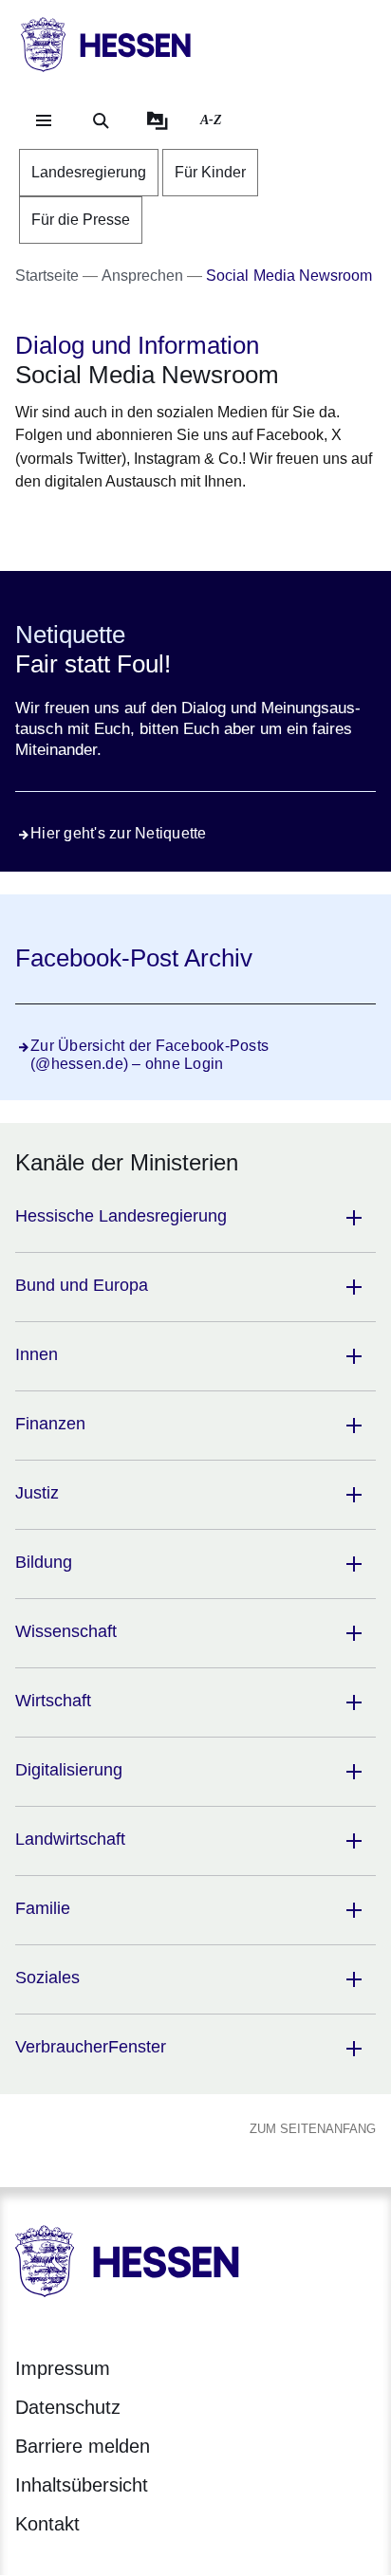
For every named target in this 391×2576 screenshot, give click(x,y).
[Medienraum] (158, 120)
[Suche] (101, 120)
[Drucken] (178, 529)
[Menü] (44, 120)
